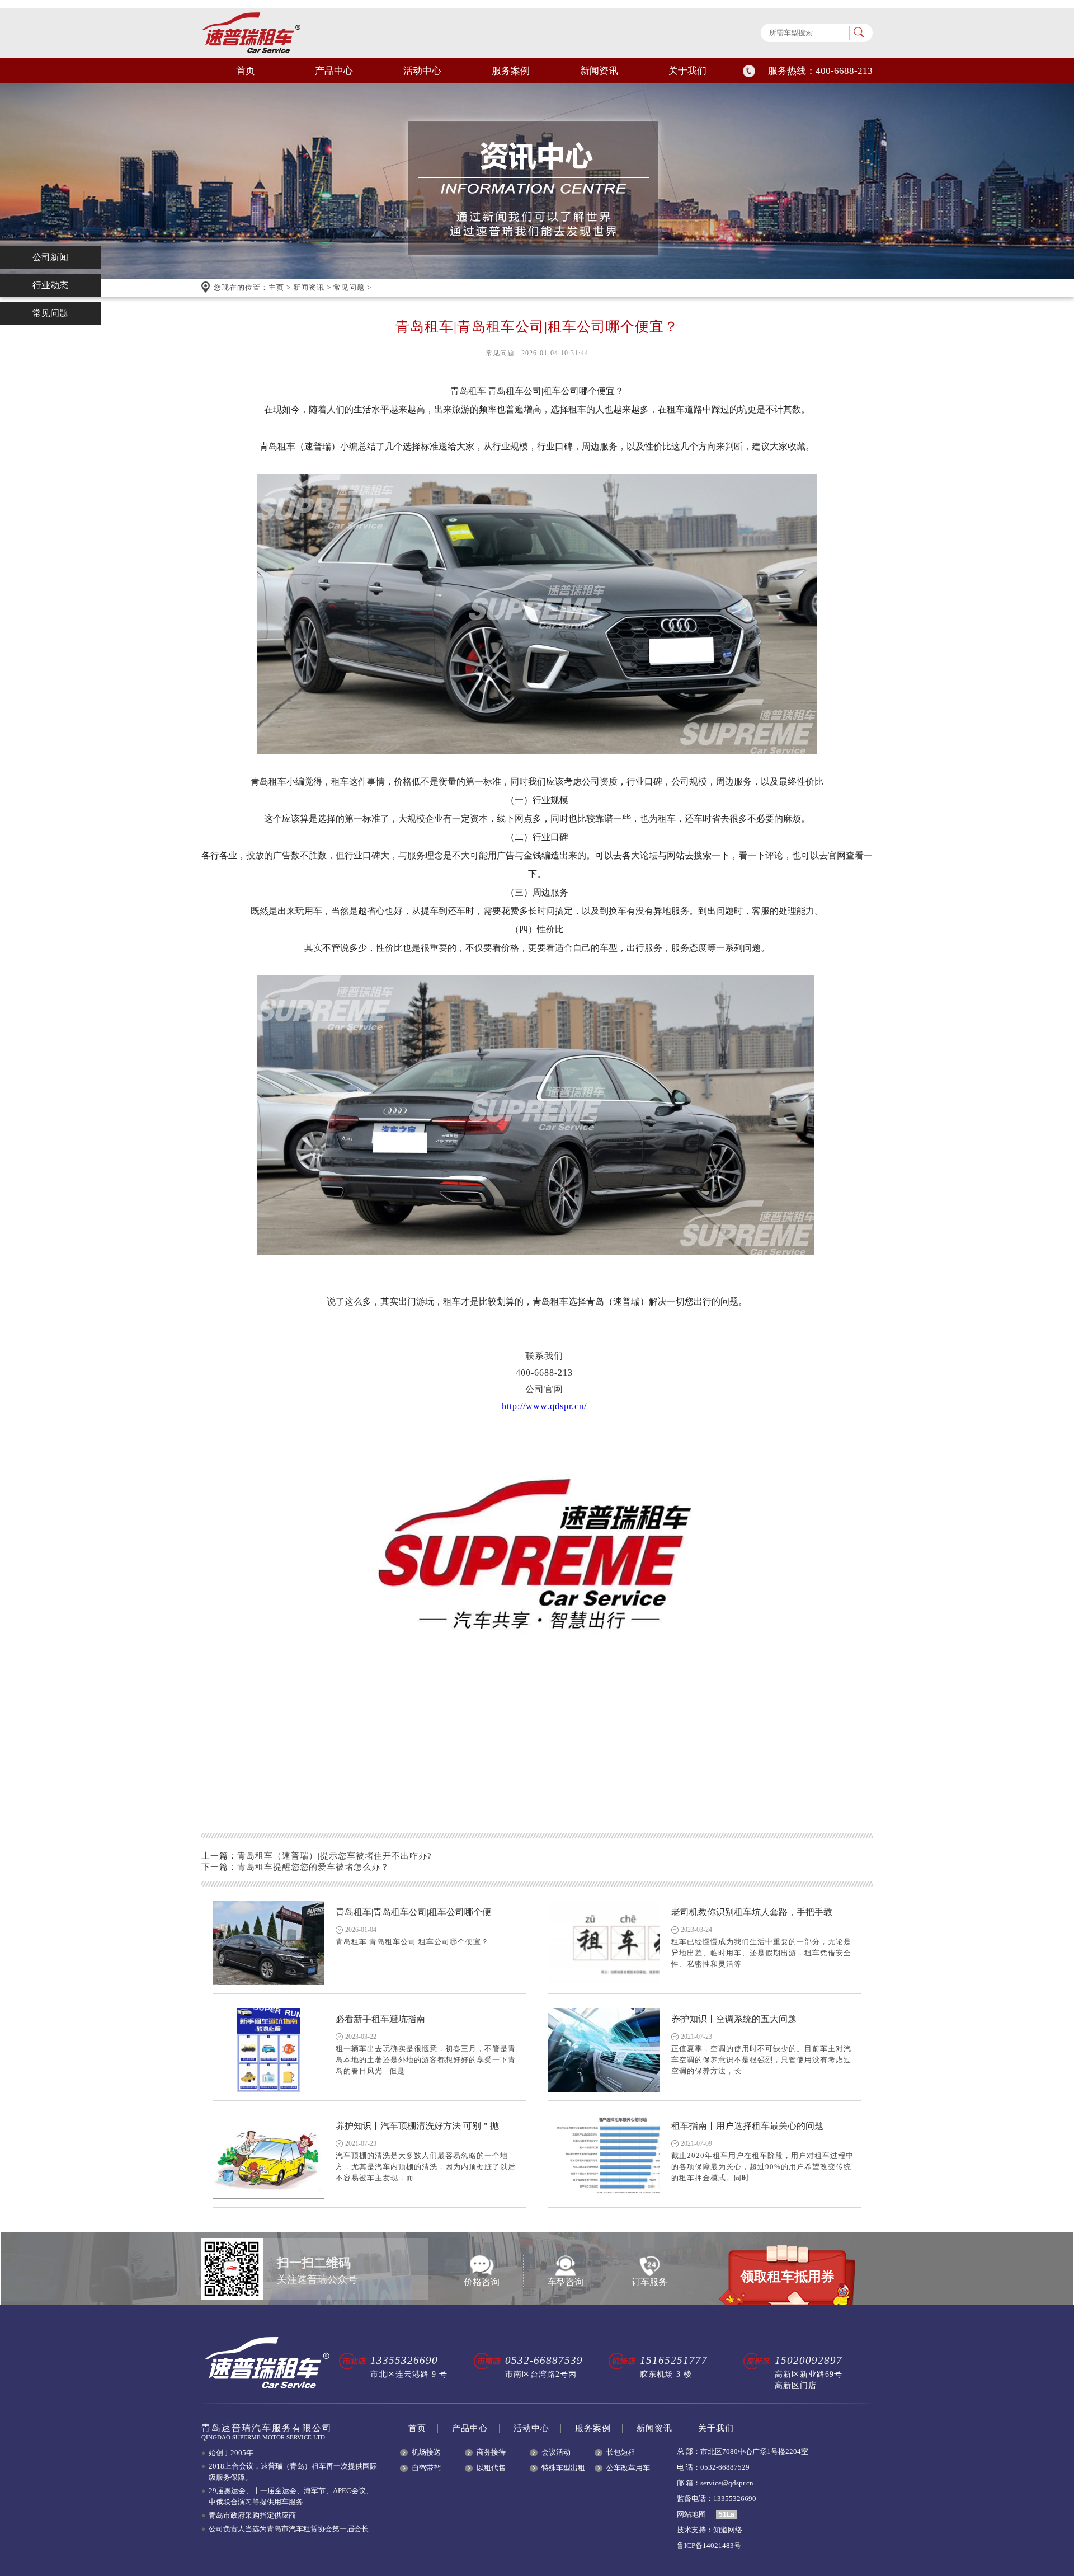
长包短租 (621, 2452)
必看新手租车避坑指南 (380, 2019)
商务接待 (491, 2452)
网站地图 (691, 2514)
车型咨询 (566, 2282)
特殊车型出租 (563, 2468)
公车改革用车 (628, 2468)
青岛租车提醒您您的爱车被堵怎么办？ (313, 1867)
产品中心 (334, 71)
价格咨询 (482, 2282)
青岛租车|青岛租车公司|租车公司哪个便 (413, 1912)
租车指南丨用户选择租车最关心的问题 (747, 2126)
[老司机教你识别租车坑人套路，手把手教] (604, 1943)
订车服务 (649, 2282)
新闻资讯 (599, 71)
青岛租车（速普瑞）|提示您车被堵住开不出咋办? (335, 1856)
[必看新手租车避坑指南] (268, 2050)
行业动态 (50, 285)
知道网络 (728, 2530)
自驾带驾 (426, 2468)
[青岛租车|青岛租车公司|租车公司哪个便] (268, 1943)
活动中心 (422, 71)
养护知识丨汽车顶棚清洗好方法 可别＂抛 (417, 2126)
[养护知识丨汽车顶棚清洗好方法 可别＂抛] (268, 2157)
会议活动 (556, 2452)
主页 (276, 287)
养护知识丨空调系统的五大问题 (734, 2019)
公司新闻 (50, 257)
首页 (246, 71)
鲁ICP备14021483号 (709, 2545)
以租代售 (491, 2468)
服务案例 (511, 71)
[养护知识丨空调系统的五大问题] (604, 2050)
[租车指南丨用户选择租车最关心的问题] (604, 2157)
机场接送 (426, 2452)
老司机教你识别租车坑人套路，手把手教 (752, 1912)
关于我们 (687, 71)
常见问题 (349, 287)
